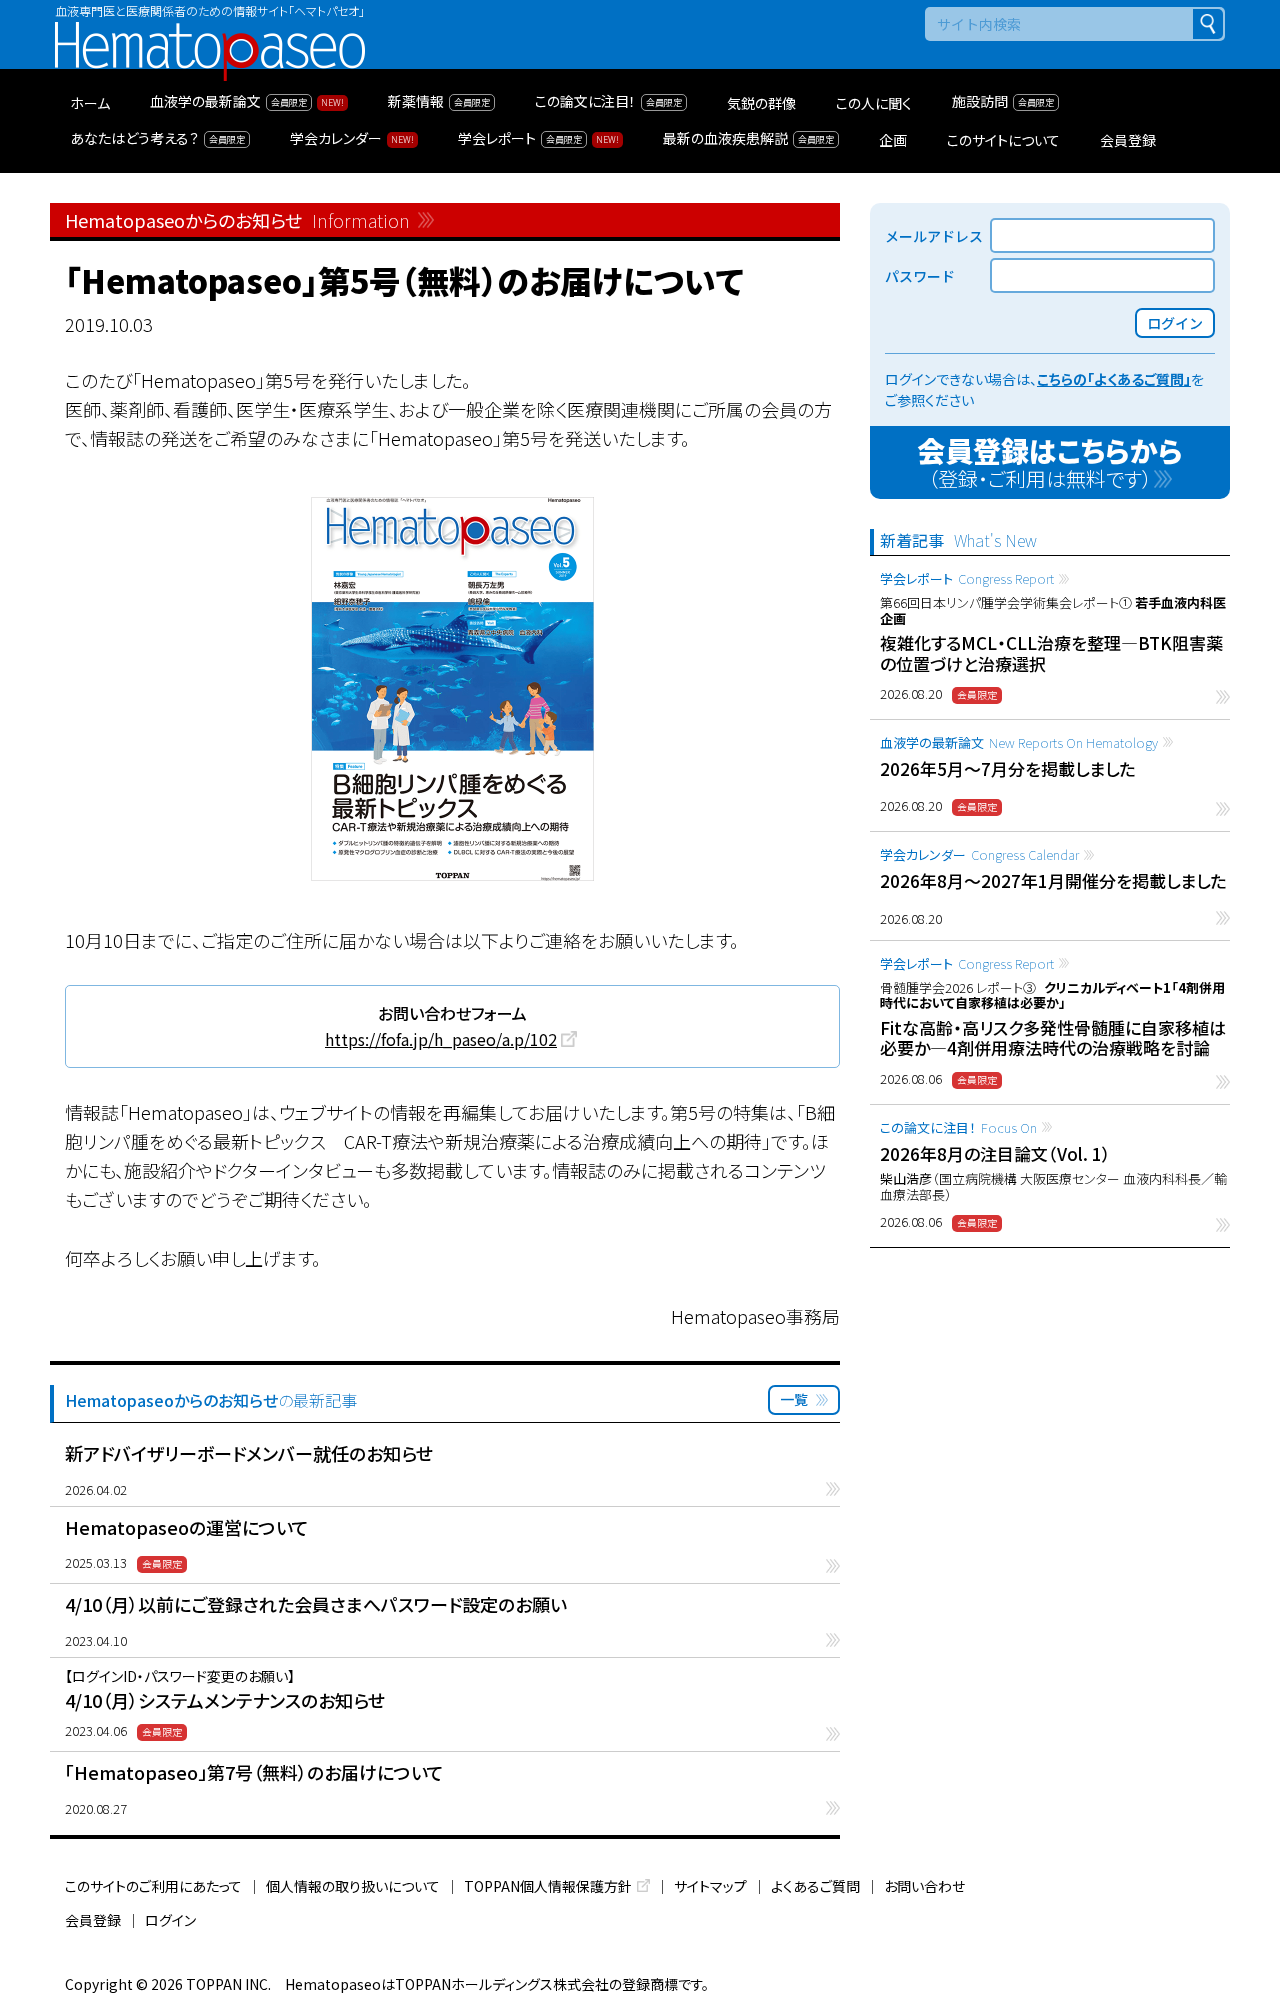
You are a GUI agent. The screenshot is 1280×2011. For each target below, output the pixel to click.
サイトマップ (710, 1886)
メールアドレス (934, 236)
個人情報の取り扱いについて (353, 1886)
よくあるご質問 (815, 1886)
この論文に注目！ (958, 1127)
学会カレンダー (979, 854)
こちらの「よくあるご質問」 (1114, 379)
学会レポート (967, 578)
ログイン (170, 1920)
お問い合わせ (924, 1886)
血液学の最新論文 (1019, 742)
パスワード (920, 276)
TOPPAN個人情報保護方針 (548, 1886)
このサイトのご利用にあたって (153, 1886)
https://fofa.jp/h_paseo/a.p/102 (441, 1039)
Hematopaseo (210, 30)
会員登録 (93, 1920)
